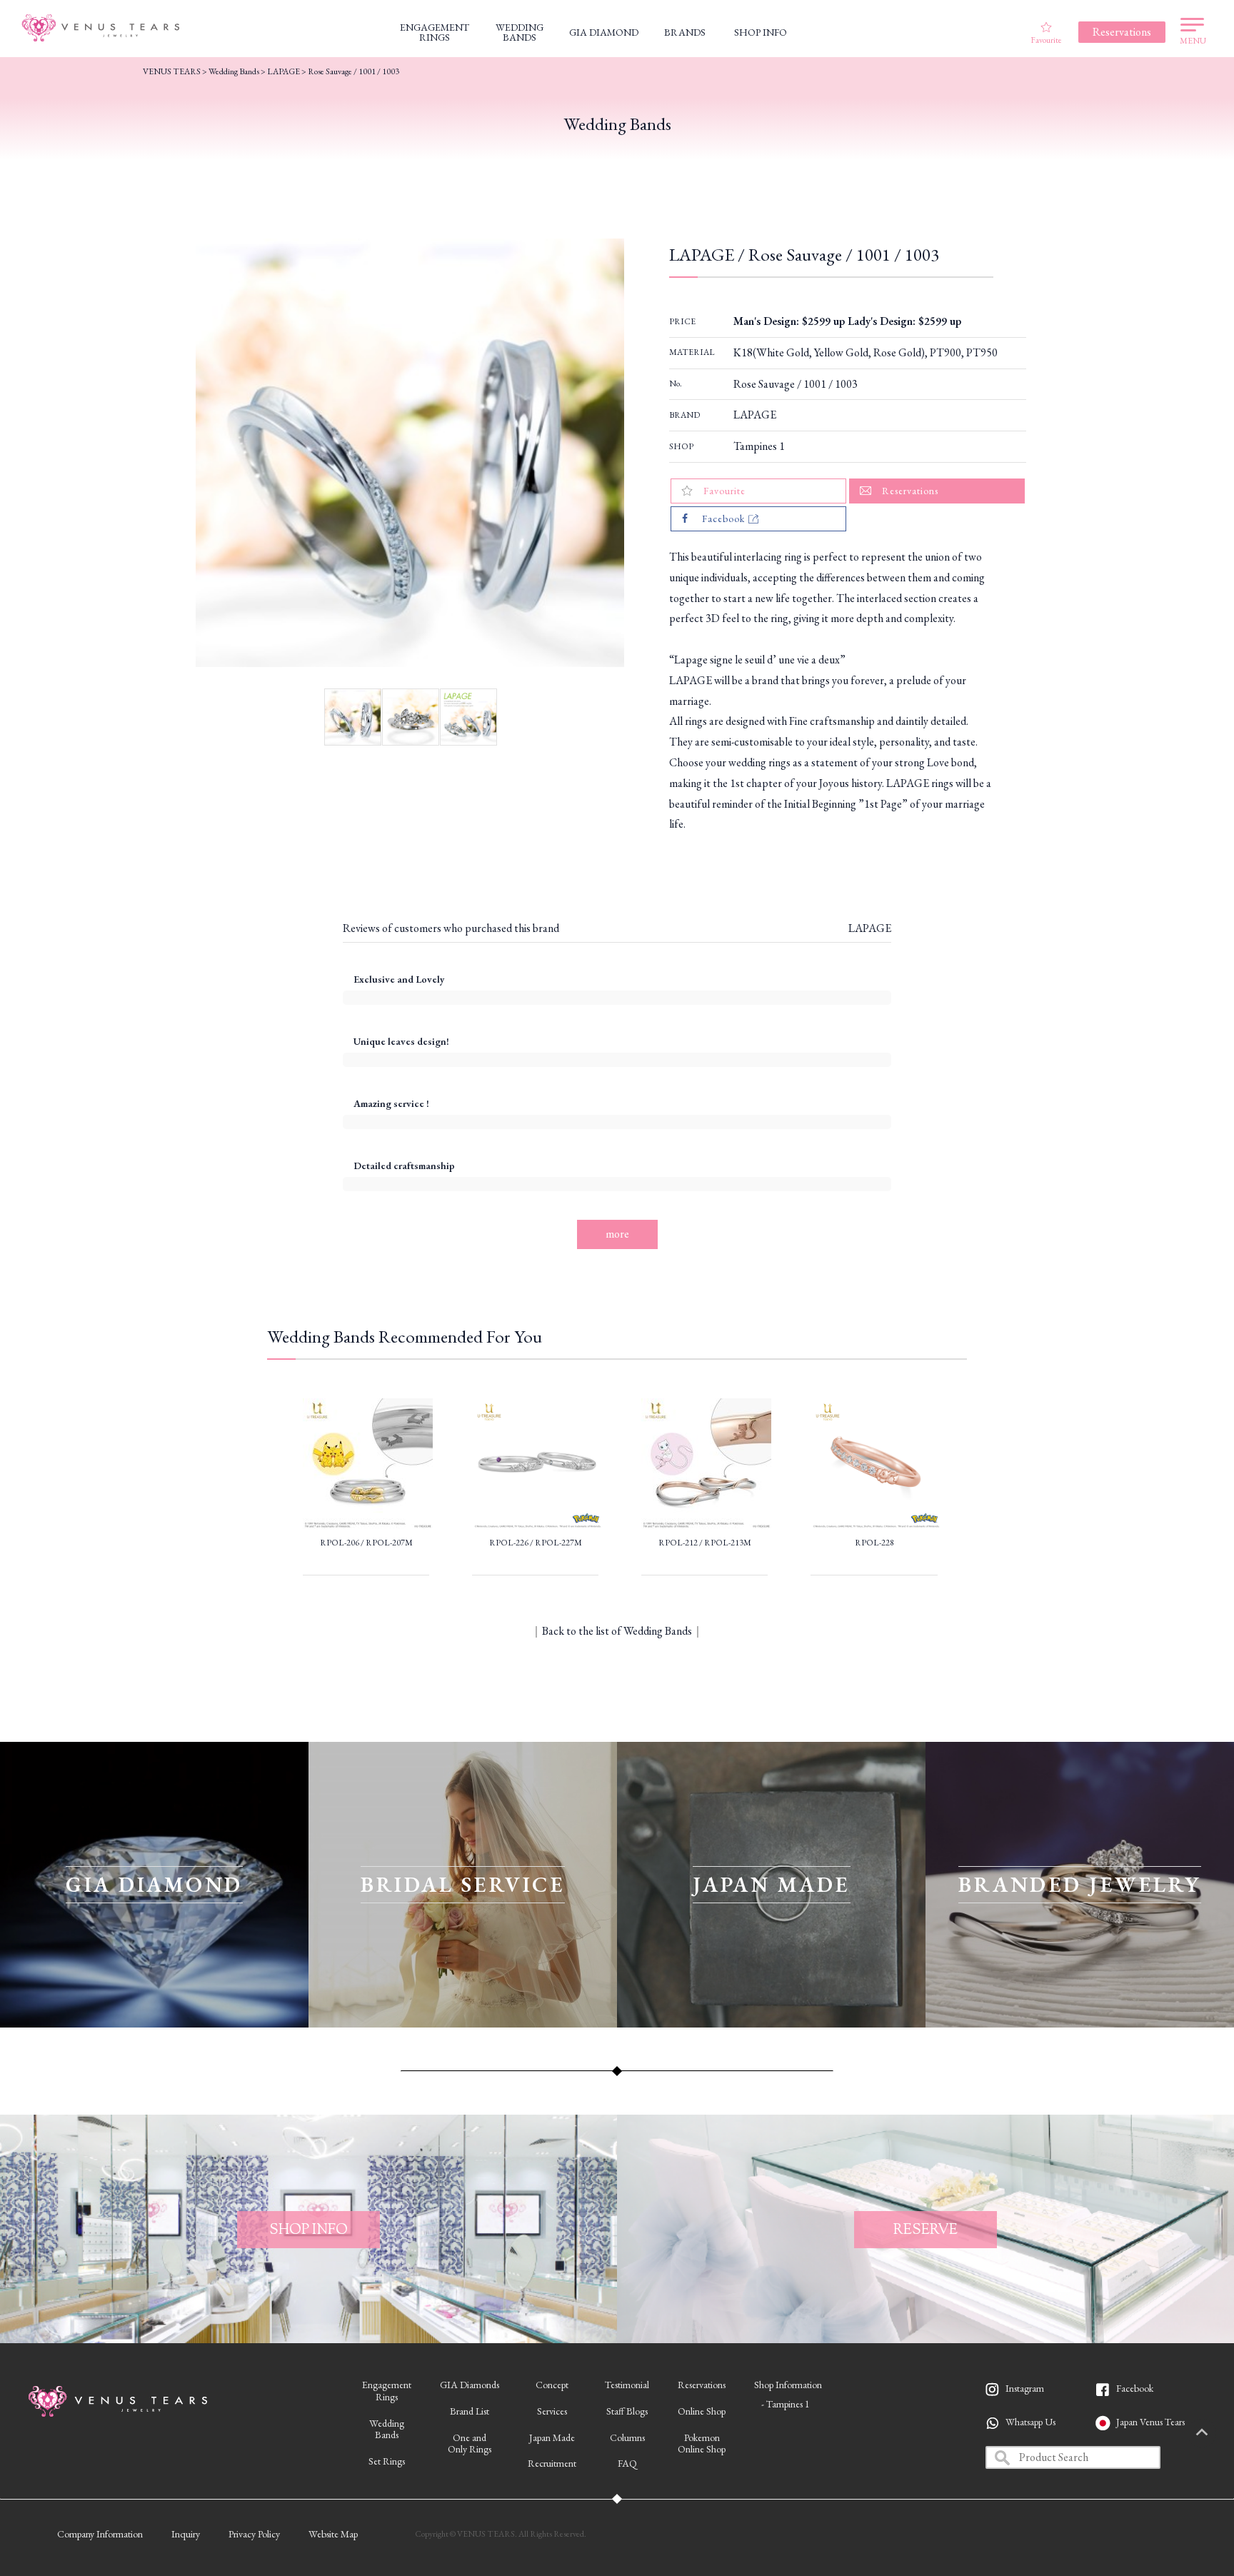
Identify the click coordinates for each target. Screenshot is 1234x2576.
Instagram (1025, 2388)
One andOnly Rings (470, 2444)
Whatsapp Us (1030, 2422)
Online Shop (702, 2411)
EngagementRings (387, 2391)
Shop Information (788, 2385)
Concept (552, 2385)
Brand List (470, 2411)
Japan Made (552, 2437)
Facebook (1135, 2388)
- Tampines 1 (786, 2404)
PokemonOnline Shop (702, 2444)
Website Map (333, 2534)
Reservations (702, 2385)
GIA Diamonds (470, 2385)
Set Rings (387, 2461)
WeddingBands (387, 2429)
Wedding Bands (234, 71)
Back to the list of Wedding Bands (617, 1631)
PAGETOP (1202, 2433)
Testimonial (627, 2385)
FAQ (627, 2463)
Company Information (100, 2534)
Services (552, 2411)
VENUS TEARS (172, 71)
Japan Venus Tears (1150, 2422)
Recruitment (552, 2463)
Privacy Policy (254, 2534)
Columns (627, 2437)
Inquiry (186, 2534)
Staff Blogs (627, 2411)
